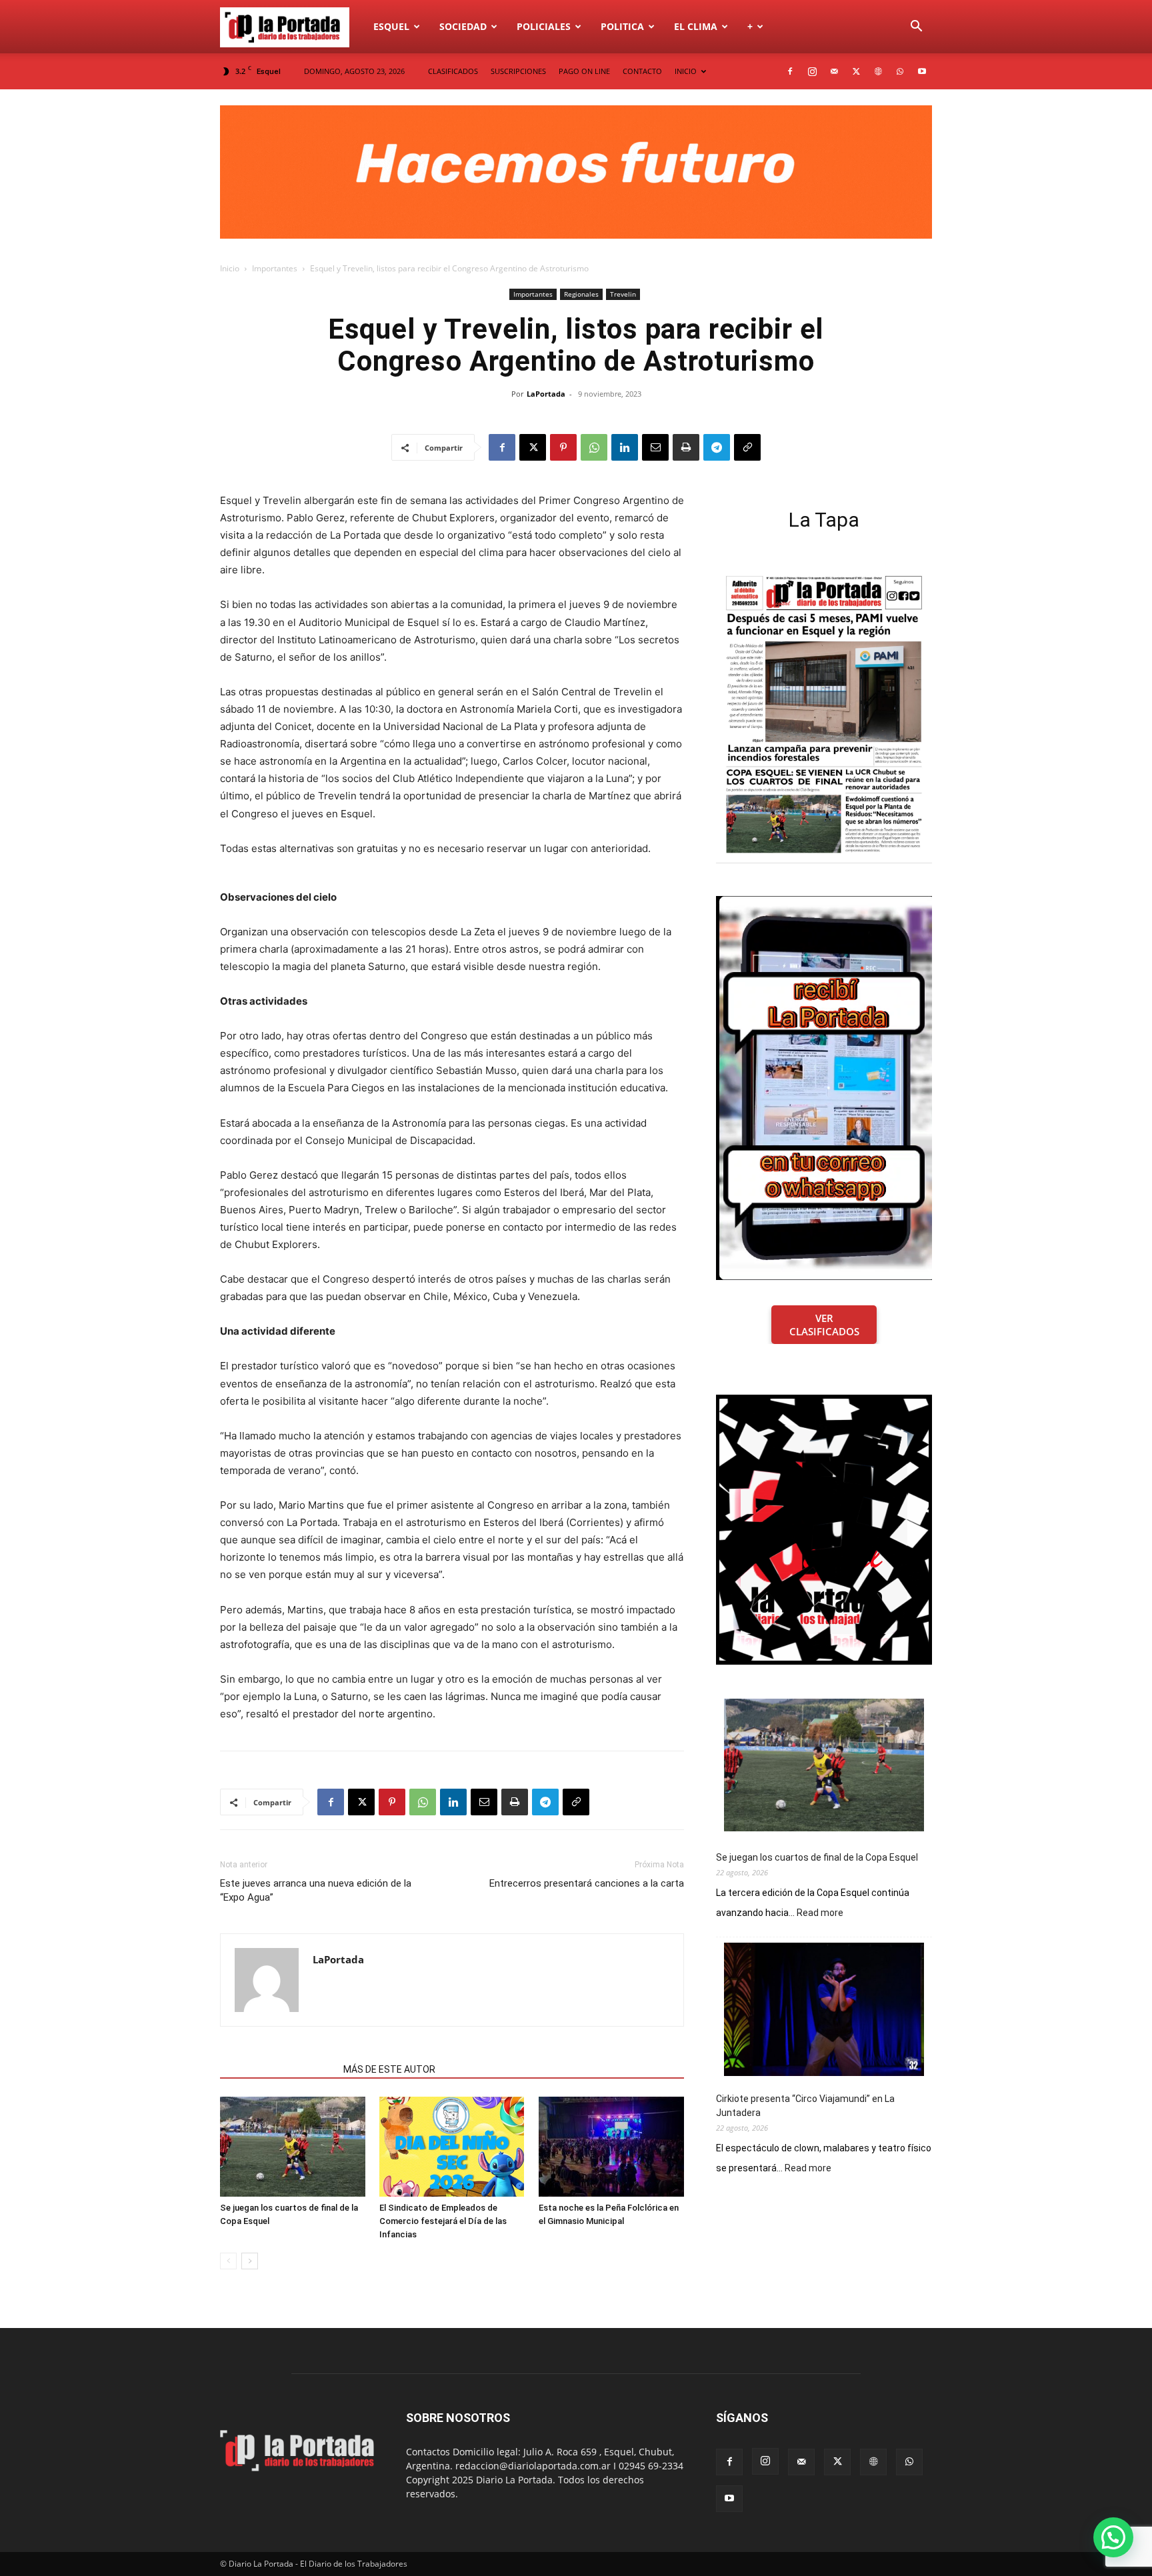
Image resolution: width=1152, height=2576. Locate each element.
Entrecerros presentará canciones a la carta (587, 1883)
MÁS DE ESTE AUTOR (389, 2069)
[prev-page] (228, 2261)
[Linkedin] (625, 447)
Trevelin (623, 294)
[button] (916, 28)
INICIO (686, 71)
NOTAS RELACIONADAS (278, 2069)
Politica (622, 26)
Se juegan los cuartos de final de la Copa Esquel (817, 1857)
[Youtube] (922, 71)
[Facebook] (790, 71)
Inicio (230, 268)
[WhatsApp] (900, 71)
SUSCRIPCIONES (518, 71)
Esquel (391, 26)
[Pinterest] (563, 447)
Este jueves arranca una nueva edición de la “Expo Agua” (316, 1890)
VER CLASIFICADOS (824, 1325)
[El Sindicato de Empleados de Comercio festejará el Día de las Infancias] (452, 2147)
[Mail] (834, 71)
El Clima (696, 26)
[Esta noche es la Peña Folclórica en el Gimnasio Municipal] (611, 2147)
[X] (856, 71)
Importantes (275, 268)
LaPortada (546, 394)
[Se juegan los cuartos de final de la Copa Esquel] (293, 2147)
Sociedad (463, 26)
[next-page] (250, 2261)
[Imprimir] (686, 447)
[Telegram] (717, 447)
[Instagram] (812, 71)
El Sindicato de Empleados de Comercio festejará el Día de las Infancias (443, 2221)
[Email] (655, 447)
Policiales (544, 26)
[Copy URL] (747, 447)
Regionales (581, 294)
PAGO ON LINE (584, 71)
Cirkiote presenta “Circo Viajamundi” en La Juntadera (805, 2106)
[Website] (878, 71)
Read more (820, 1913)
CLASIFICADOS (453, 71)
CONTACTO (642, 71)
